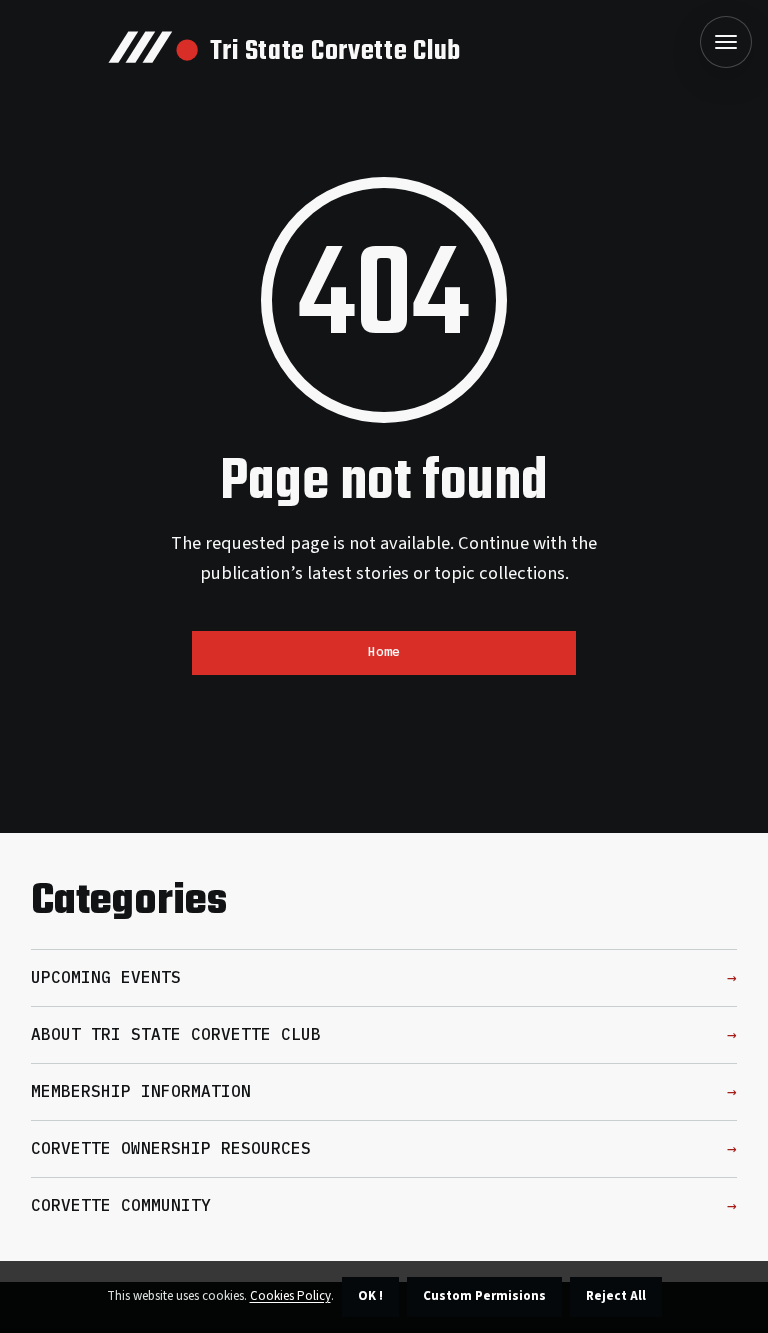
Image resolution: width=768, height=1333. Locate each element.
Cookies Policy (290, 1296)
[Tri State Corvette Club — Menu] (726, 42)
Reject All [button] (616, 1296)
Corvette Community (121, 1205)
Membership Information (141, 1091)
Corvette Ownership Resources (171, 1148)
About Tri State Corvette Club (176, 1034)
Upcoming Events (106, 977)
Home (384, 651)
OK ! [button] (370, 1296)
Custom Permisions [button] (484, 1296)
